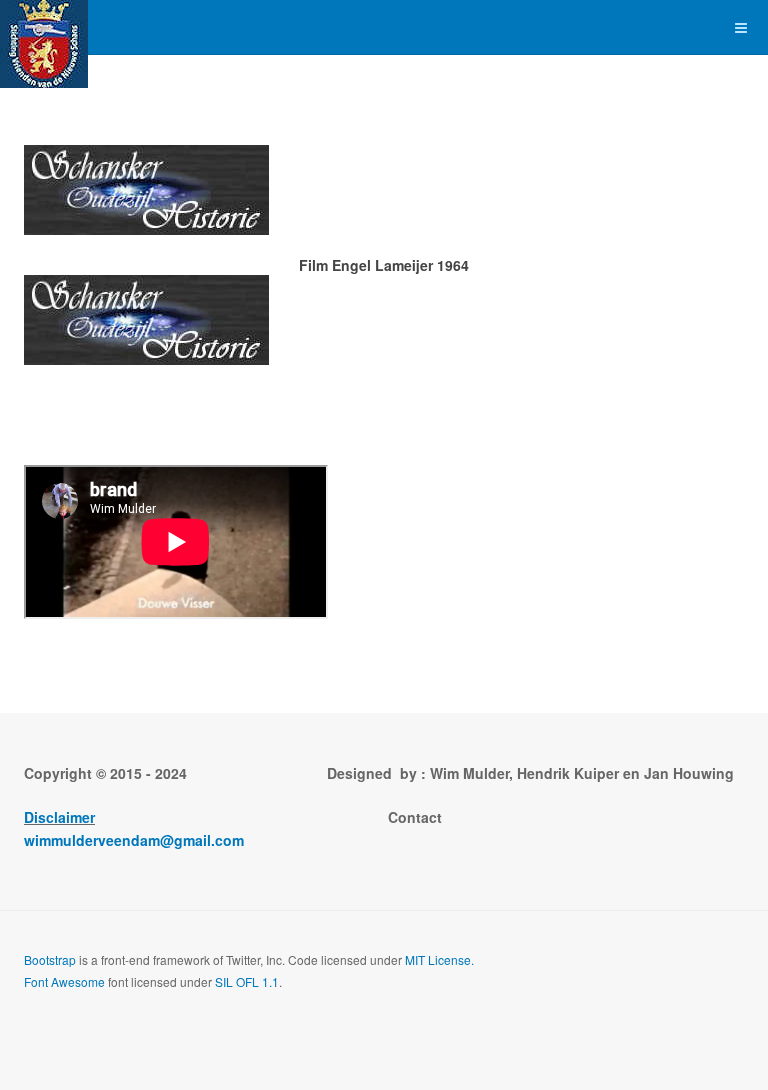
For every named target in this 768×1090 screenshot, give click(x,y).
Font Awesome (64, 981)
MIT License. (439, 959)
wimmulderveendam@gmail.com (134, 840)
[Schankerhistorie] (44, 27)
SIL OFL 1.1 (247, 981)
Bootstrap (50, 959)
